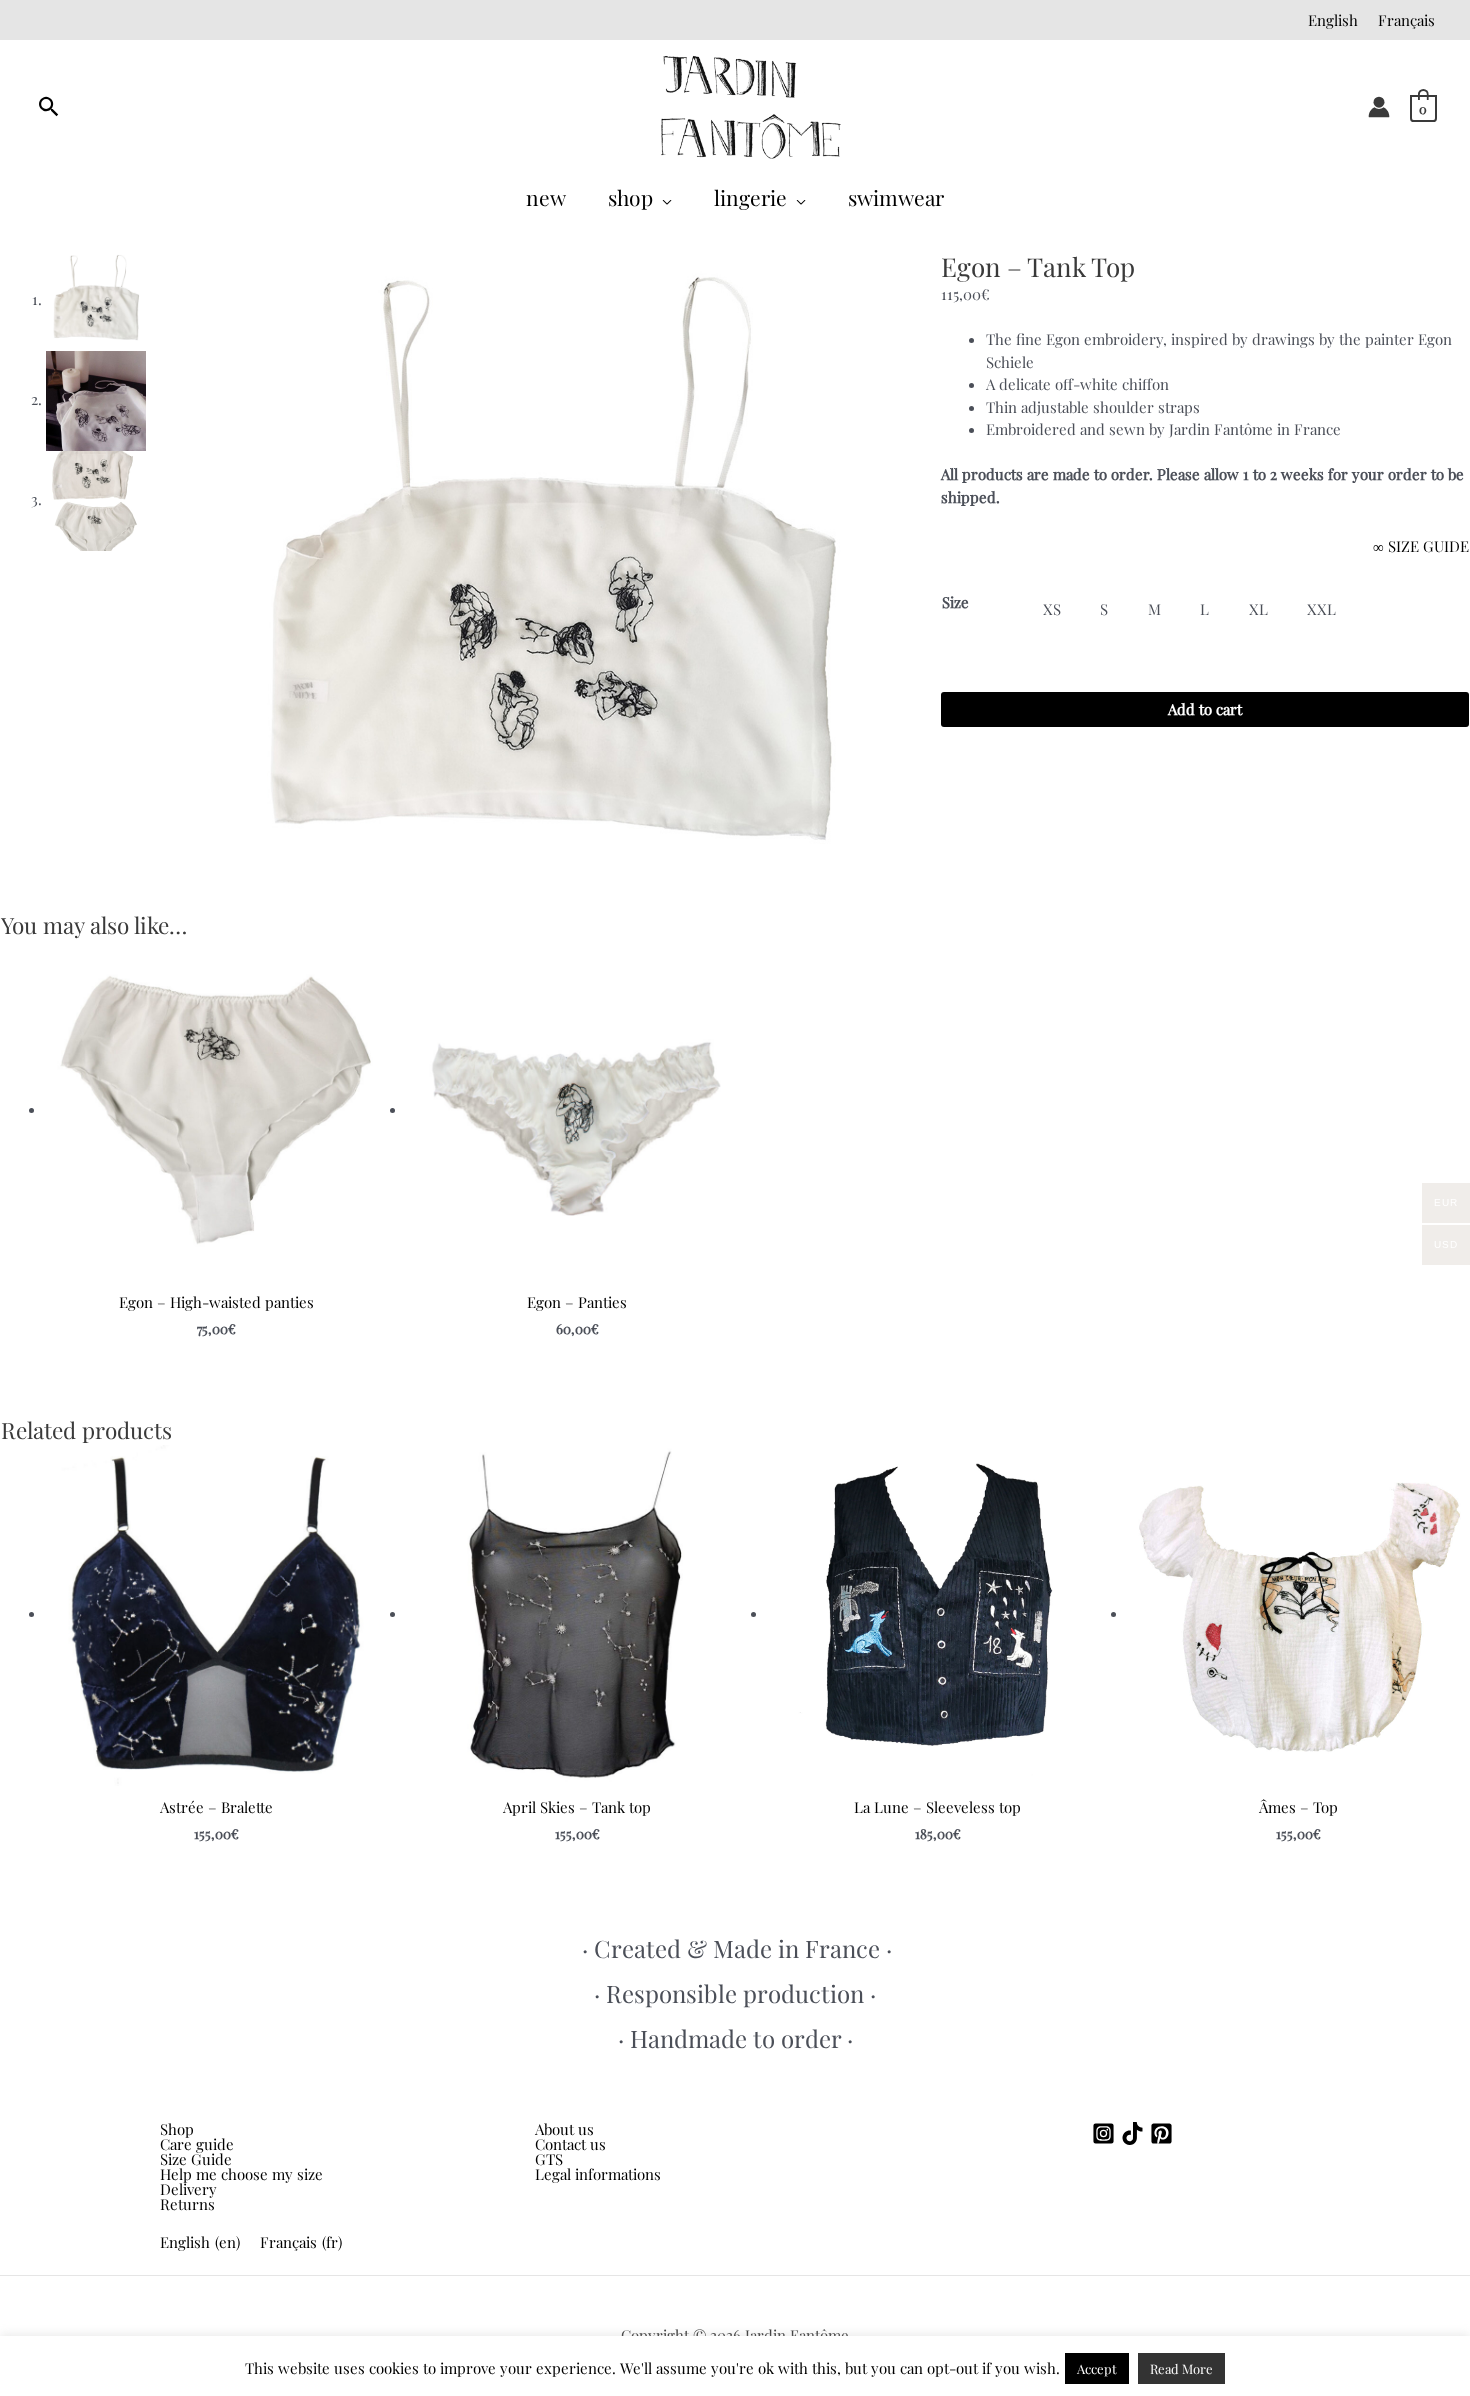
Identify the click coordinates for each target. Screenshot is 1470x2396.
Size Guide (196, 2159)
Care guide (197, 2144)
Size (955, 602)
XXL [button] (1321, 609)
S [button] (1104, 609)
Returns (187, 2204)
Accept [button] (1097, 2368)
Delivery (188, 2189)
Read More (1181, 2368)
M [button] (1154, 609)
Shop (177, 2129)
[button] (662, 197)
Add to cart (1205, 709)
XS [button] (1052, 609)
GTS (549, 2159)
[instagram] (1106, 2133)
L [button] (1204, 609)
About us (564, 2129)
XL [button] (1258, 609)
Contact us (570, 2144)
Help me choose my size (241, 2174)
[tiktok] (1135, 2133)
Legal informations (598, 2174)
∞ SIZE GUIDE (1421, 546)
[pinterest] (1164, 2133)
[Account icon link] (1379, 107)
